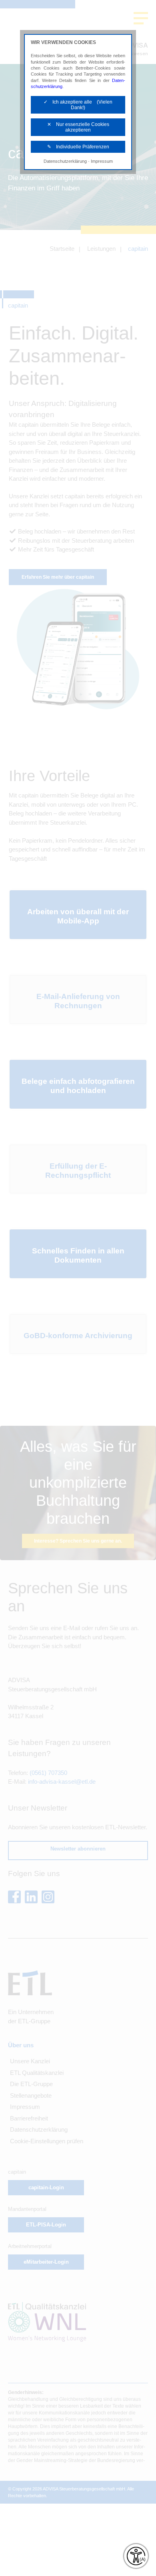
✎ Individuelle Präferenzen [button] (78, 147)
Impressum (102, 161)
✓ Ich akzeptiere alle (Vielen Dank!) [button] (78, 105)
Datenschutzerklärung (65, 161)
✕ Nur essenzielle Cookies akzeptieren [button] (78, 127)
